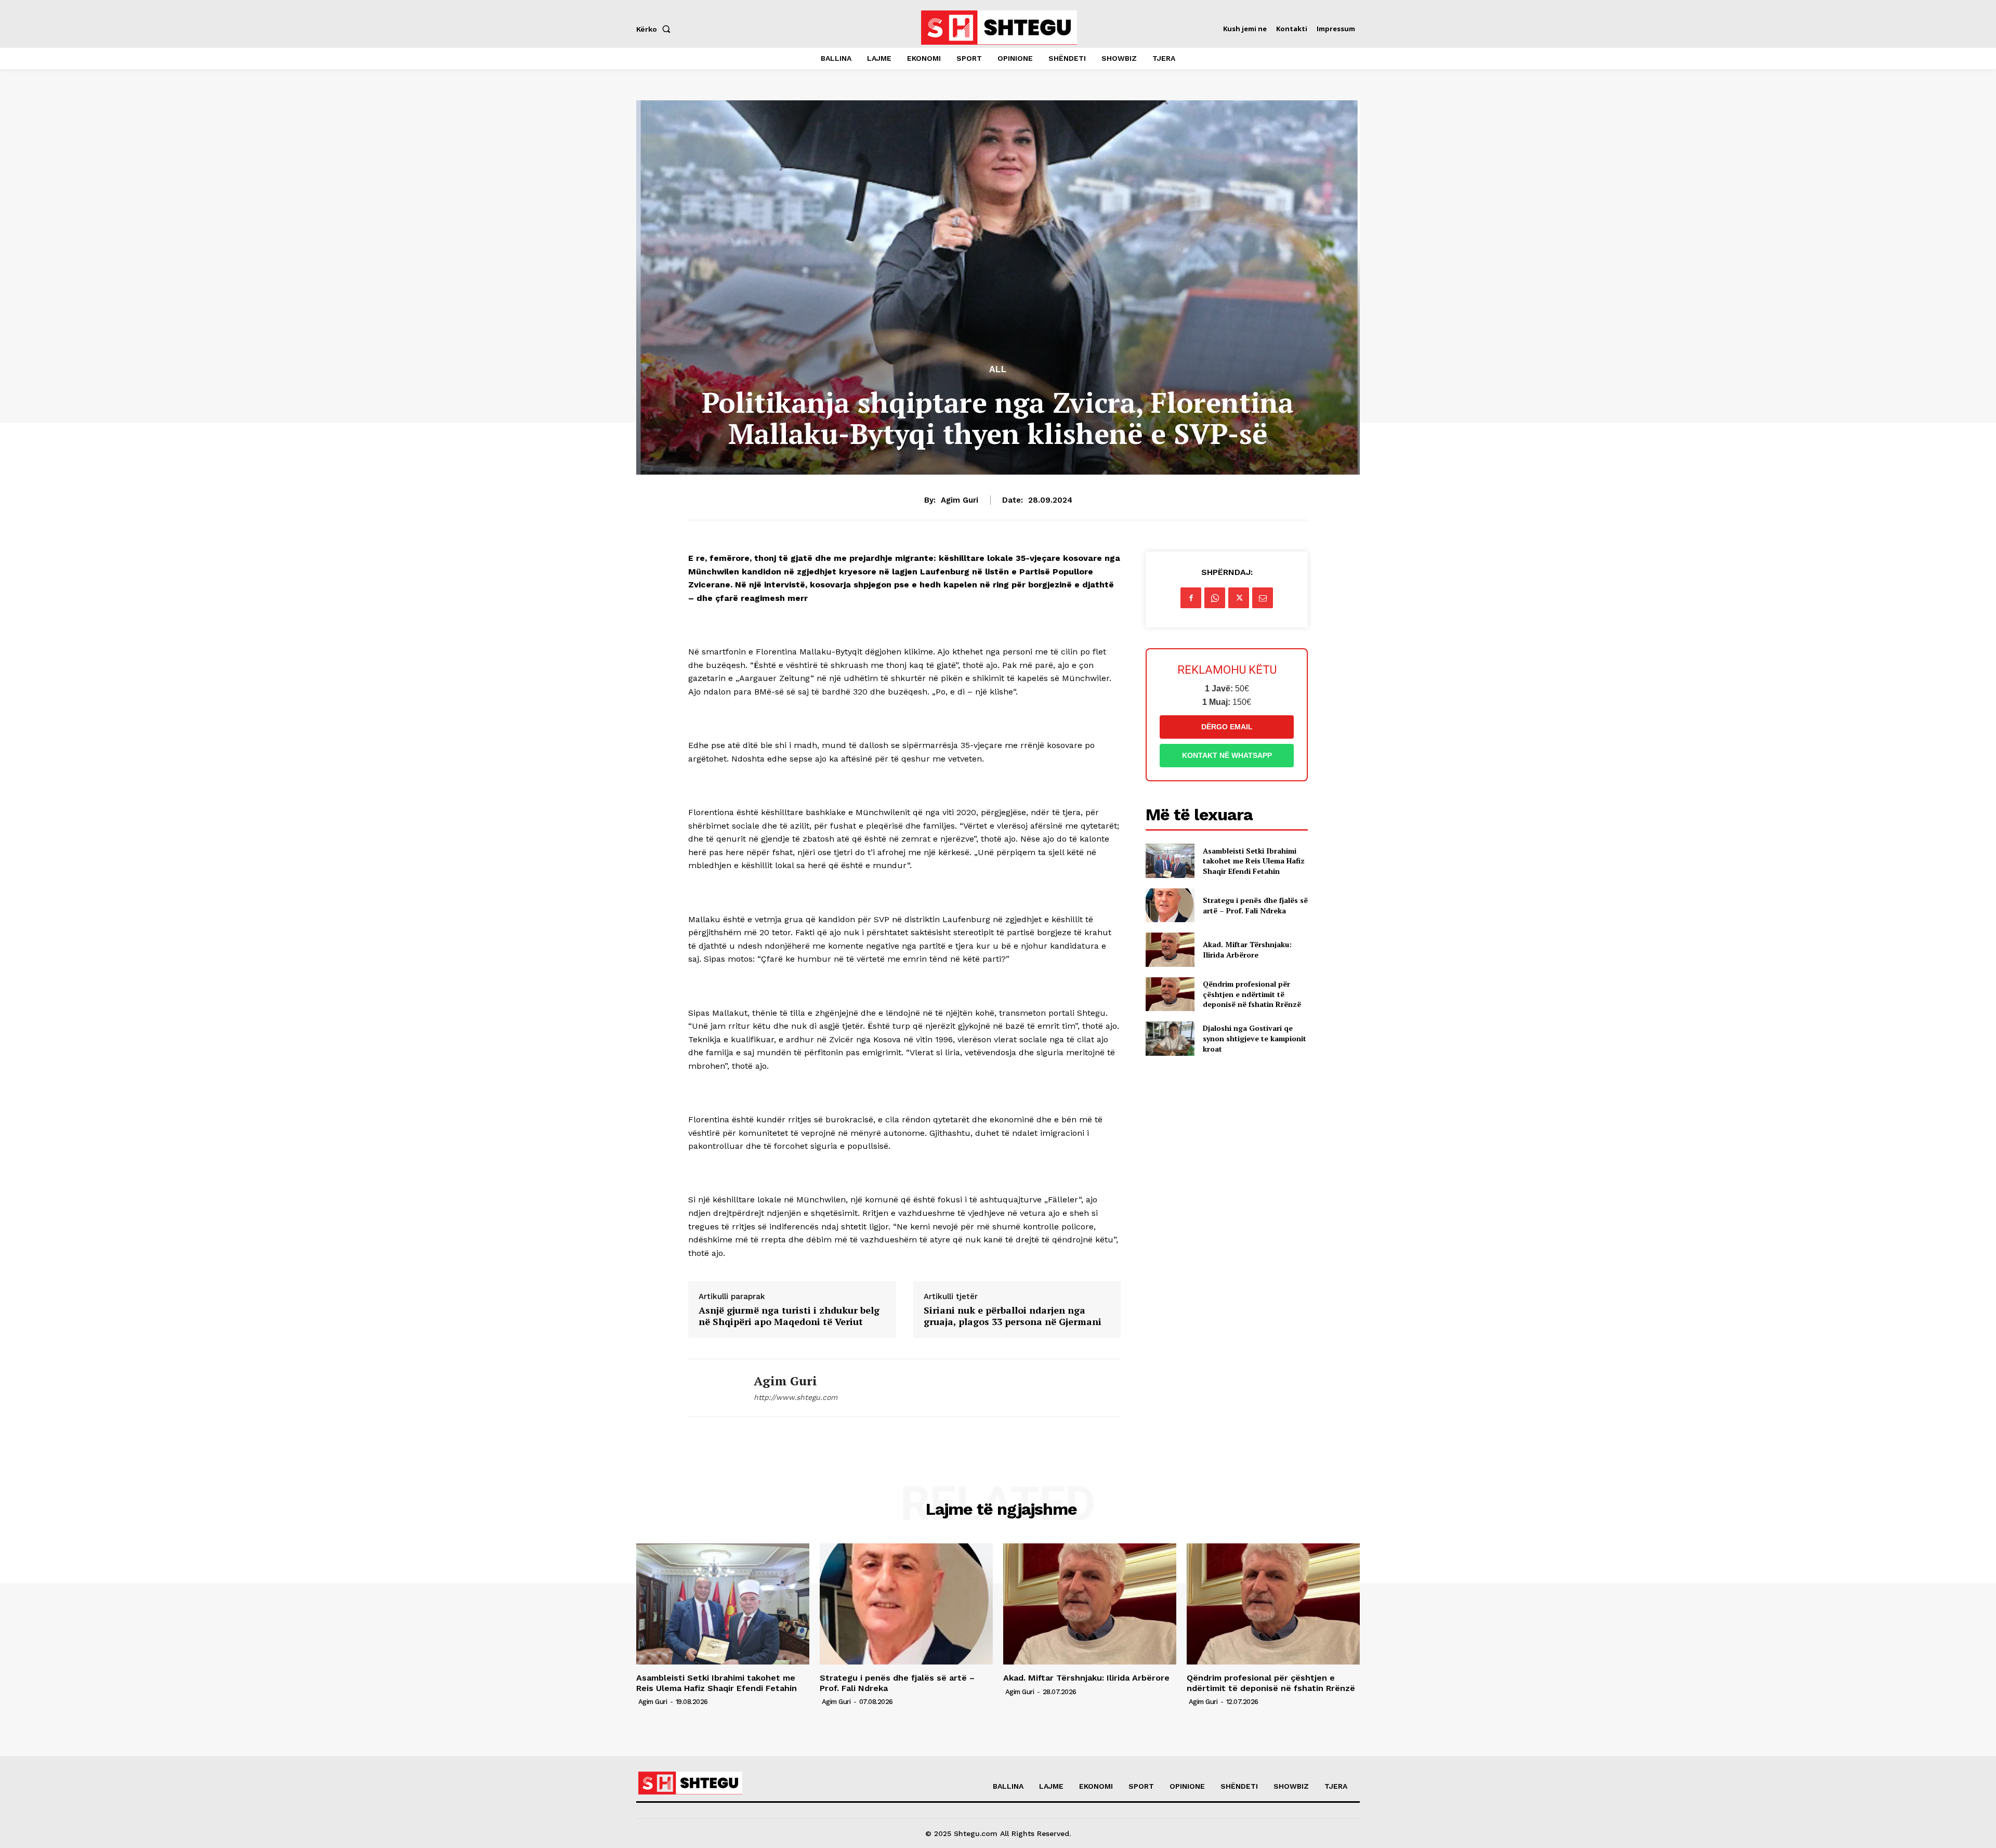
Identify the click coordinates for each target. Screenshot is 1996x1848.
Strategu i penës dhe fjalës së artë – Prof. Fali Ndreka (1255, 905)
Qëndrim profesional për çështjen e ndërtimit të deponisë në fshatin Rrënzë (1252, 994)
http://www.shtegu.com (796, 1397)
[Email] (1263, 598)
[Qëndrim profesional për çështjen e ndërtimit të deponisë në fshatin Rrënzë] (1170, 994)
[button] (655, 29)
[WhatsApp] (1215, 598)
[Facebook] (1191, 598)
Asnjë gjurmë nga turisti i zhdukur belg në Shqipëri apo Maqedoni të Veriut (789, 1316)
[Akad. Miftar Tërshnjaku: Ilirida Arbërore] (1170, 949)
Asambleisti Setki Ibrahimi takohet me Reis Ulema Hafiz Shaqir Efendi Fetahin (1254, 861)
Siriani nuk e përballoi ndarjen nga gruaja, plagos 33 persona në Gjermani (1013, 1316)
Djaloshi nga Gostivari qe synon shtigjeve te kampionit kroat (1255, 1038)
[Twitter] (1239, 598)
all (998, 369)
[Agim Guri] (713, 1388)
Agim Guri (960, 500)
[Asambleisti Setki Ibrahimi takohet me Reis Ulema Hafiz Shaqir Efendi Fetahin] (1170, 861)
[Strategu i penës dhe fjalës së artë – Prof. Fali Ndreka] (1170, 905)
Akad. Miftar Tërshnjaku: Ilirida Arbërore (1247, 949)
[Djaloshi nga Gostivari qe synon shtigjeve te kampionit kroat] (1170, 1038)
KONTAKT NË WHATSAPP (1227, 755)
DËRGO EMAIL (1227, 727)
